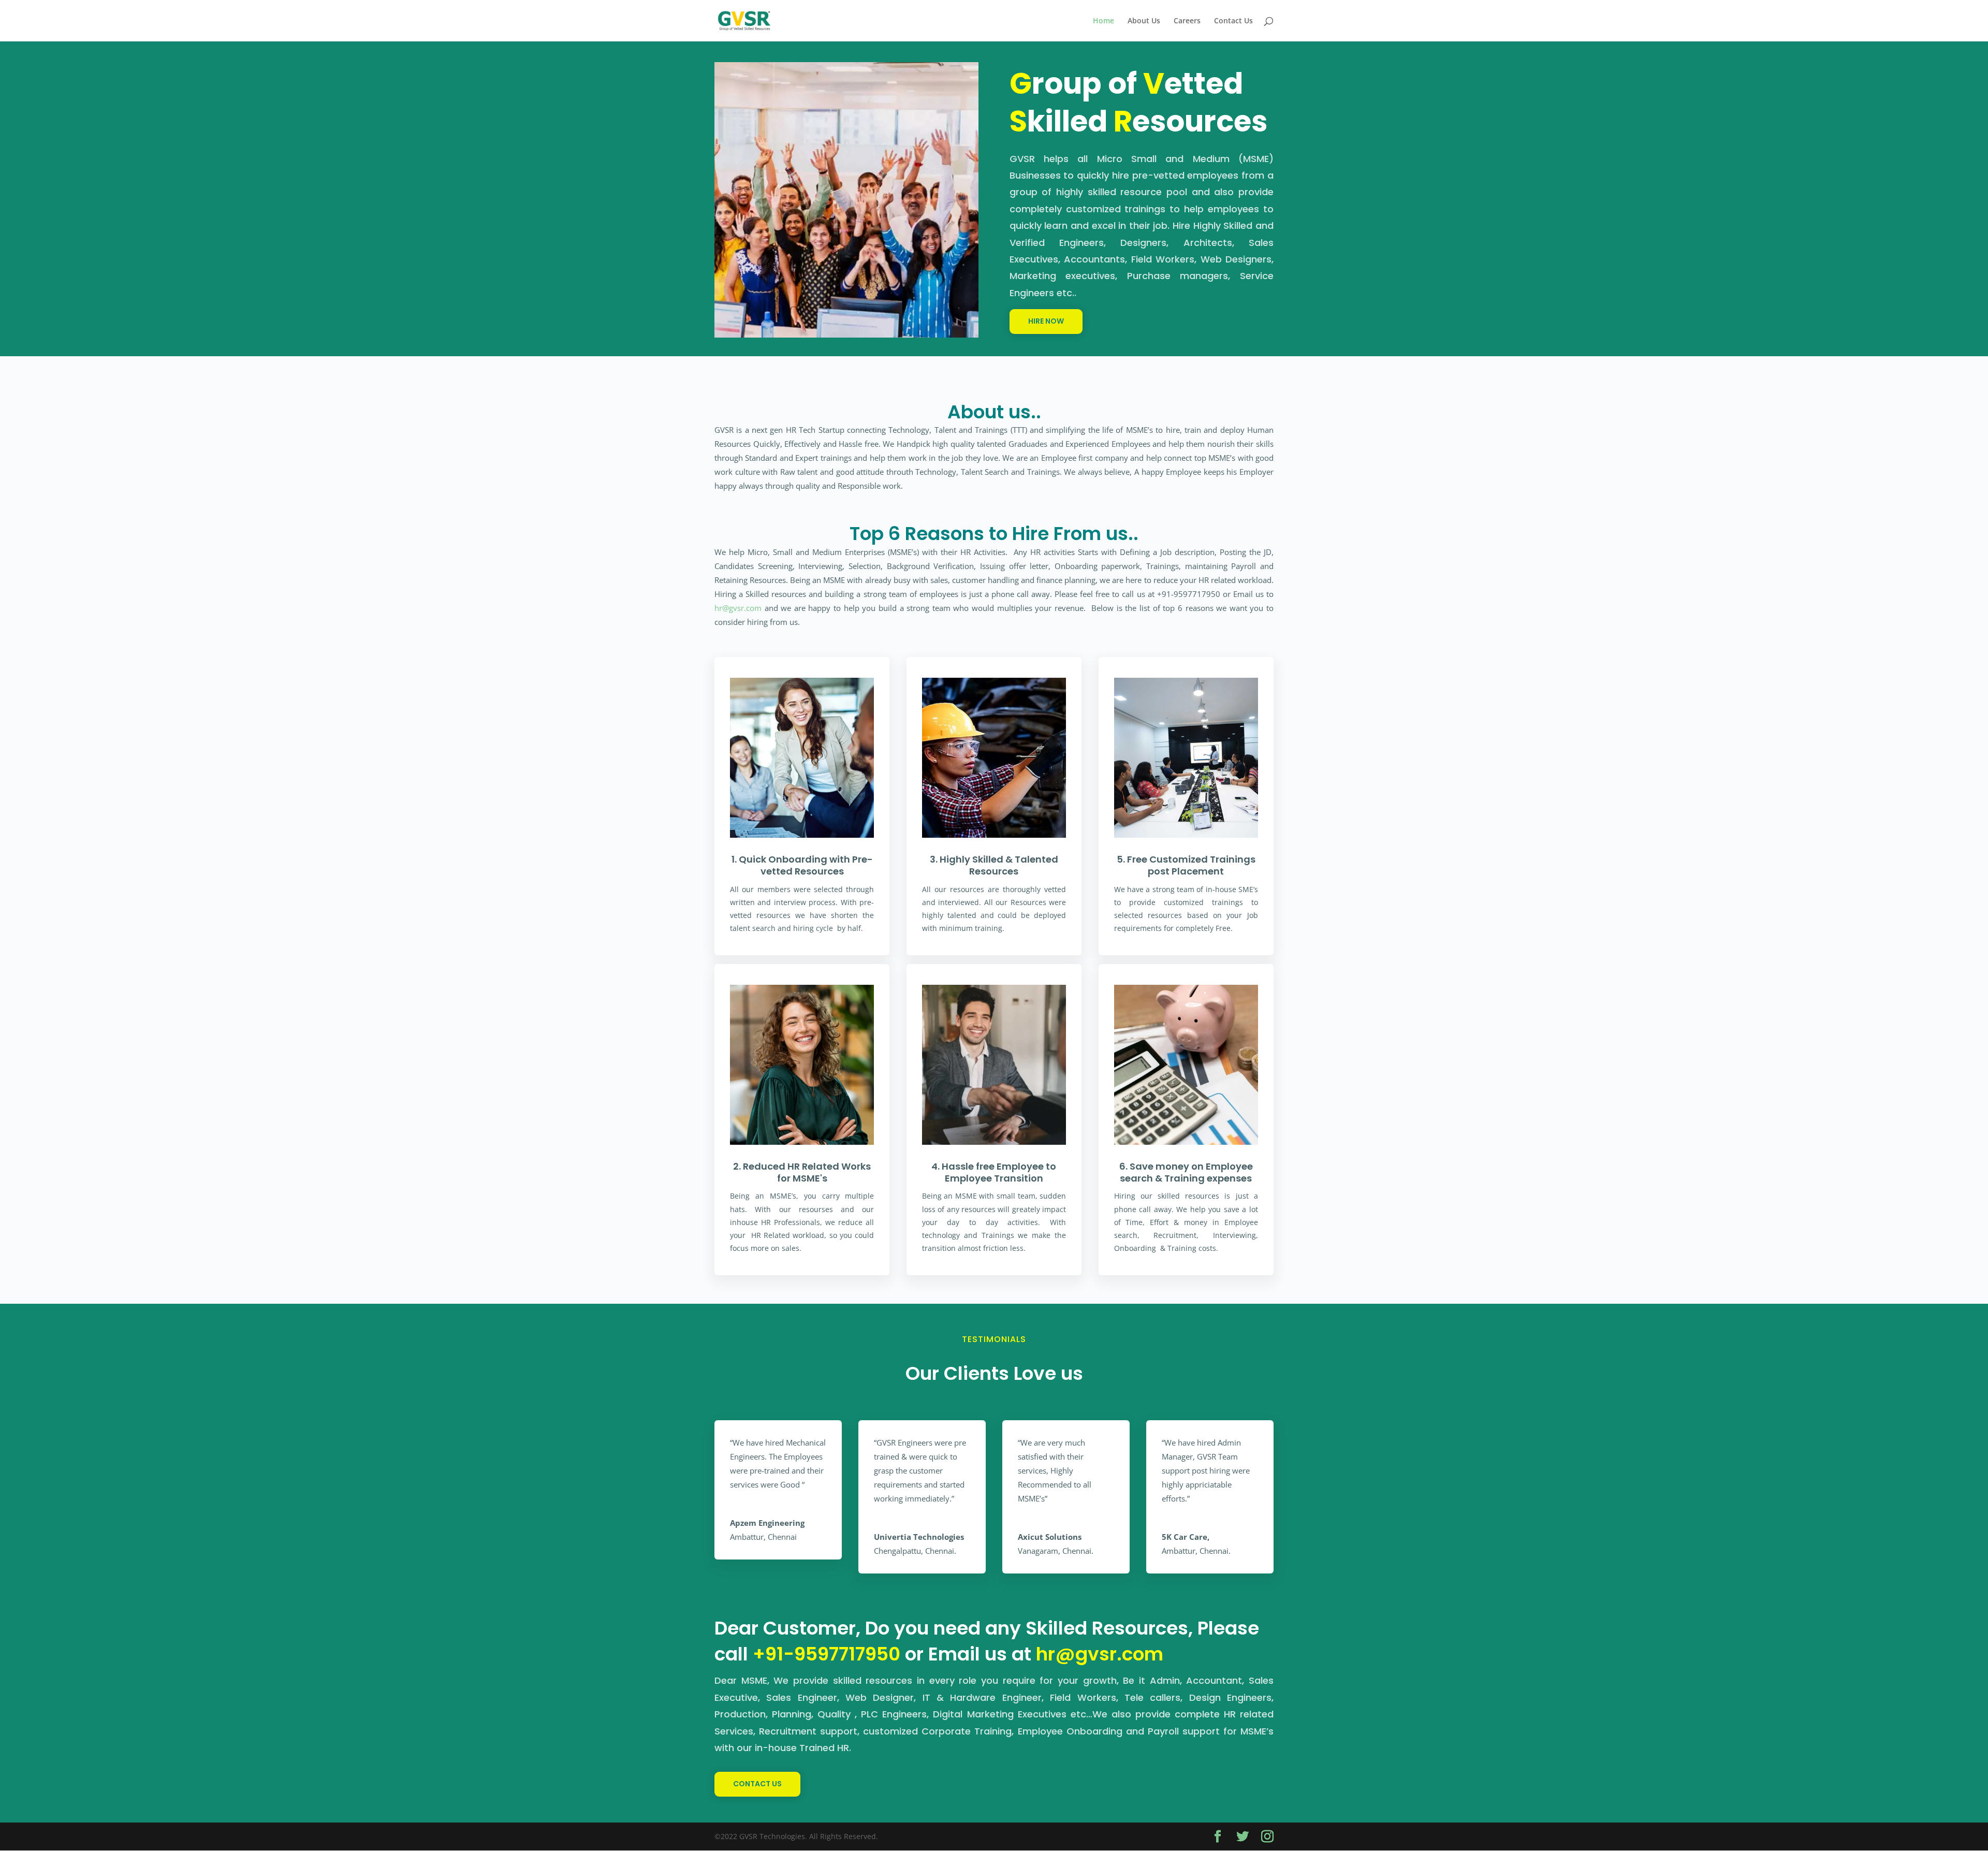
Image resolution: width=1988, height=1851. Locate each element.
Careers (1187, 21)
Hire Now (1046, 321)
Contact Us (1233, 21)
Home (1103, 21)
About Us (1144, 21)
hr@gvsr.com (738, 608)
